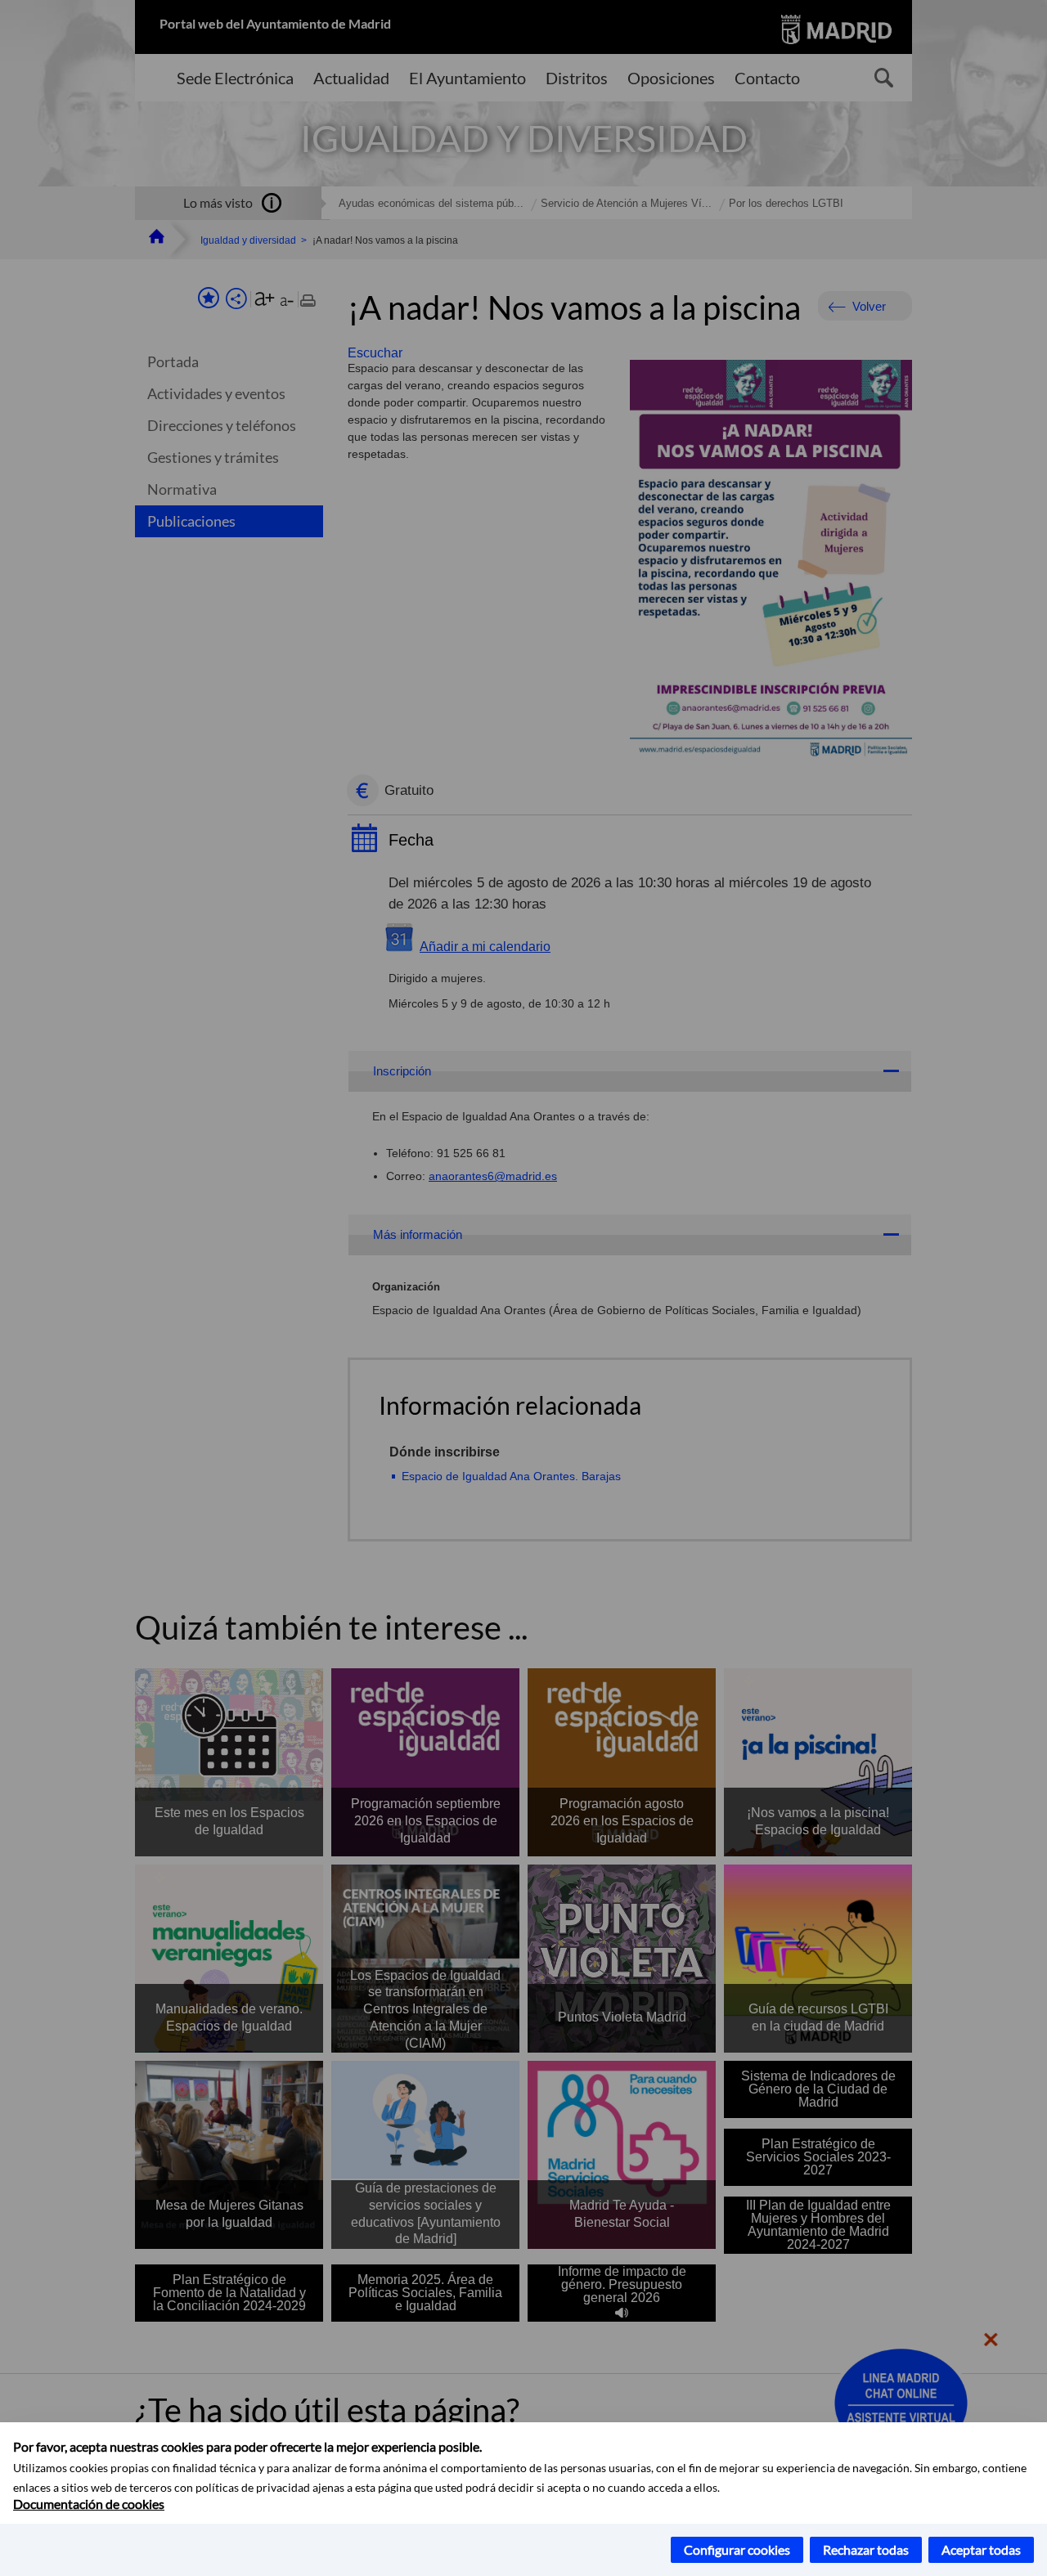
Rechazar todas (866, 2549)
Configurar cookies (737, 2549)
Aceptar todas (981, 2549)
